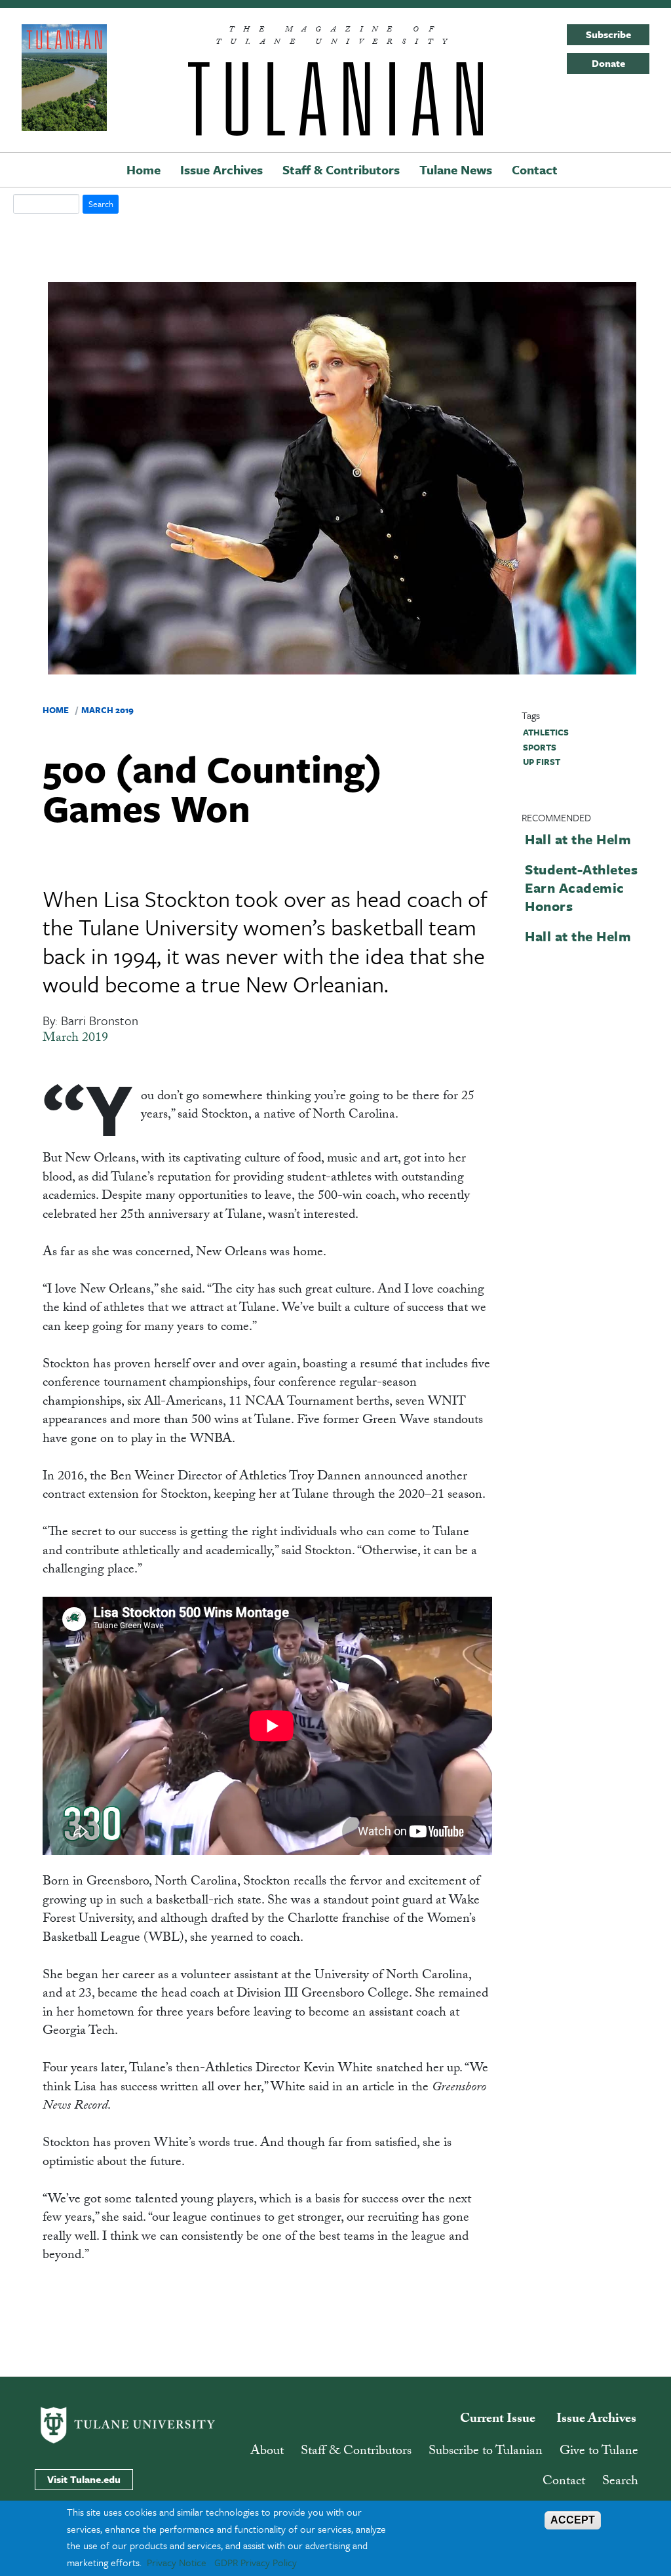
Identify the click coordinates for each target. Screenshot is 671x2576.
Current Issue (498, 2420)
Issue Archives (221, 169)
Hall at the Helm (578, 839)
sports (540, 747)
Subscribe (608, 34)
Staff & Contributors (341, 169)
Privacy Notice (177, 2562)
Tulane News (456, 169)
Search (620, 2482)
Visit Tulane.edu (84, 2479)
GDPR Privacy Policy (256, 2562)
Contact (535, 169)
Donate (608, 63)
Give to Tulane (599, 2452)
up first (542, 762)
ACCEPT (573, 2520)
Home (144, 169)
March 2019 (107, 710)
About (267, 2452)
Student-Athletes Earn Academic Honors (581, 888)
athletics (546, 732)
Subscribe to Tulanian (486, 2452)
